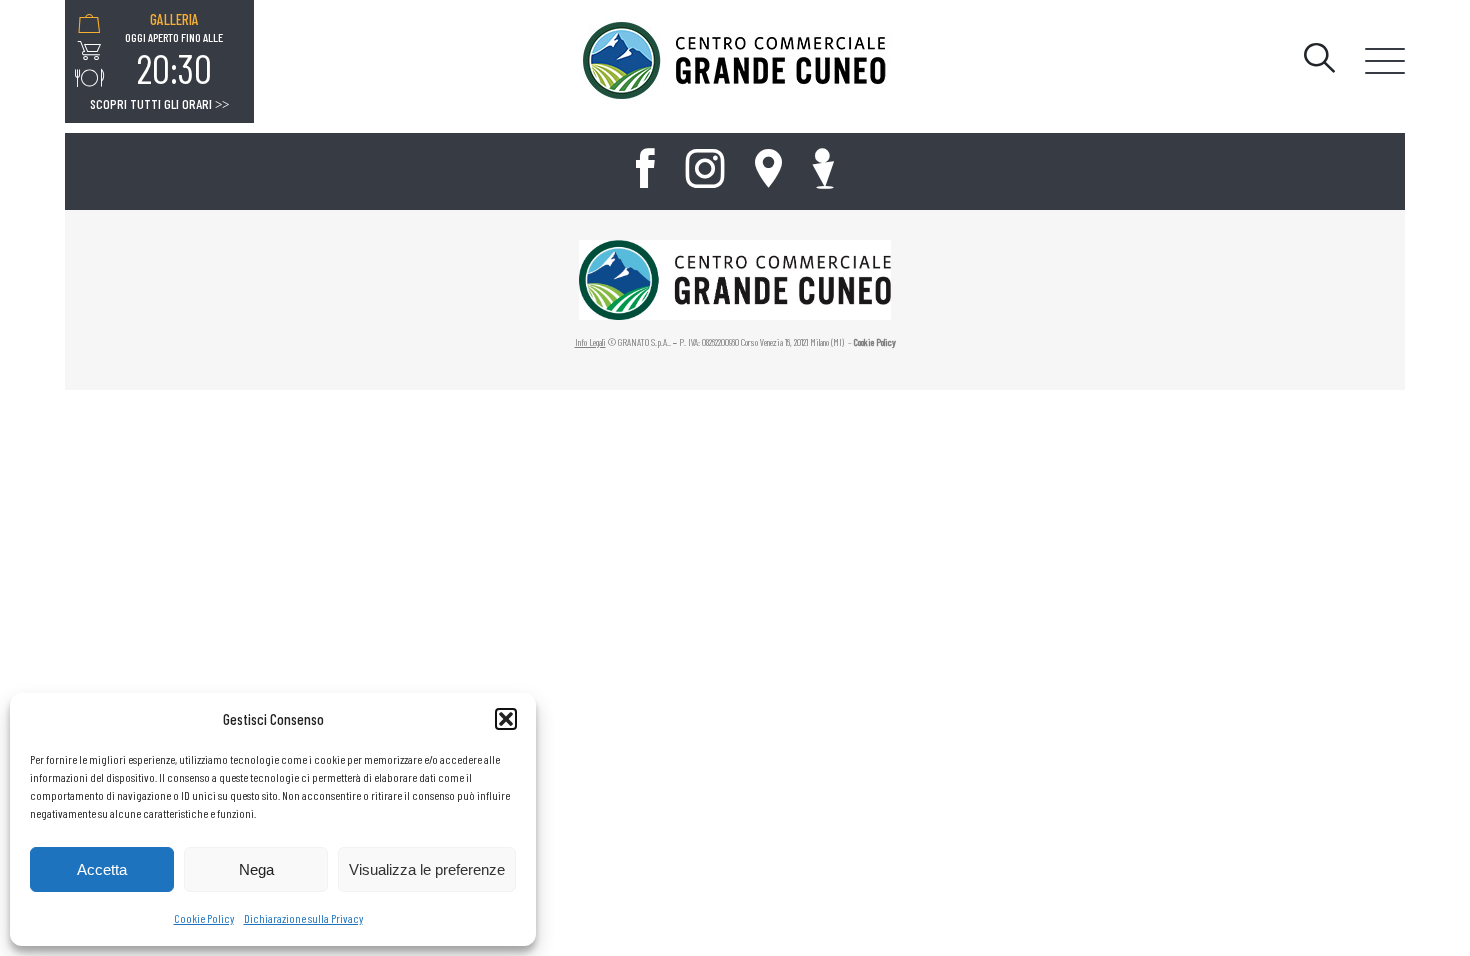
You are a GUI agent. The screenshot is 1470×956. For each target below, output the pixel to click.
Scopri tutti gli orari (159, 104)
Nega (256, 869)
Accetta (102, 869)
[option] (174, 51)
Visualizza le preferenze (427, 869)
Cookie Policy (204, 918)
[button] (506, 719)
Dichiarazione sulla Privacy (303, 918)
